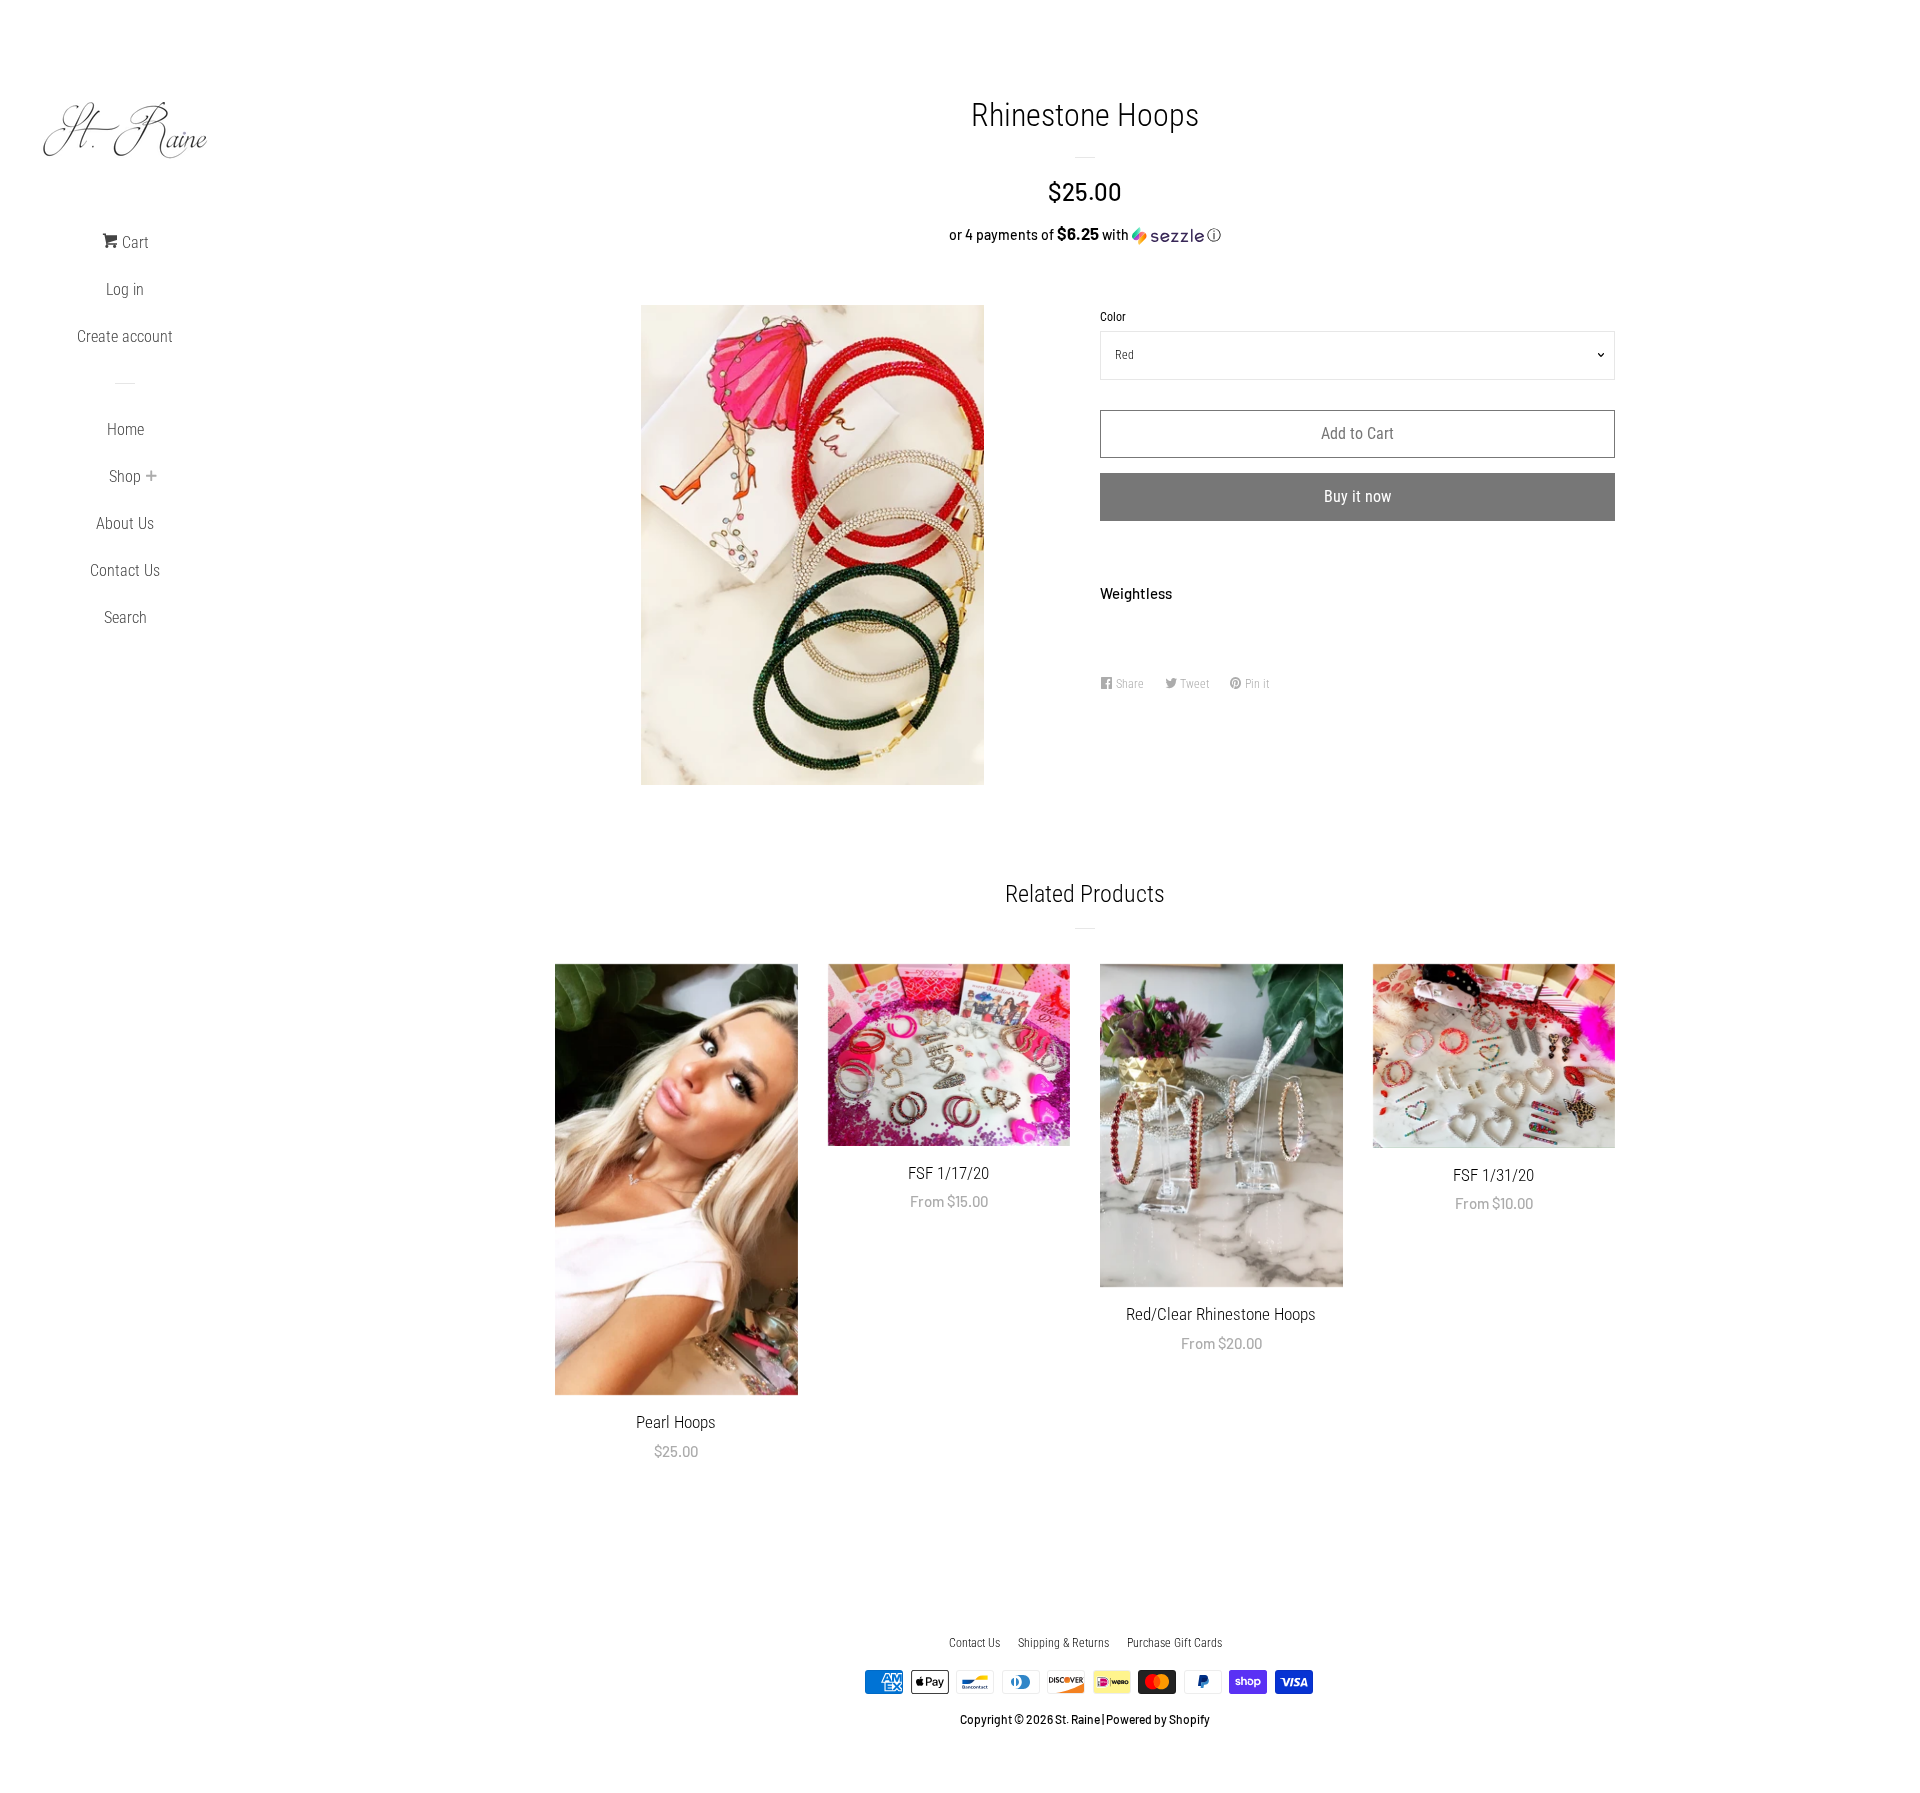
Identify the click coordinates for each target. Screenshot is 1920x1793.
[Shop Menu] (151, 478)
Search (125, 617)
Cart (133, 242)
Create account (125, 336)
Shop (125, 476)
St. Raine (1077, 1719)
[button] (1085, 234)
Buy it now (1357, 496)
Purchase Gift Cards (1174, 1643)
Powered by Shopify (1158, 1719)
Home (125, 429)
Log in (125, 289)
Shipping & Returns (1063, 1643)
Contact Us (125, 570)
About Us (125, 523)
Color (1113, 317)
